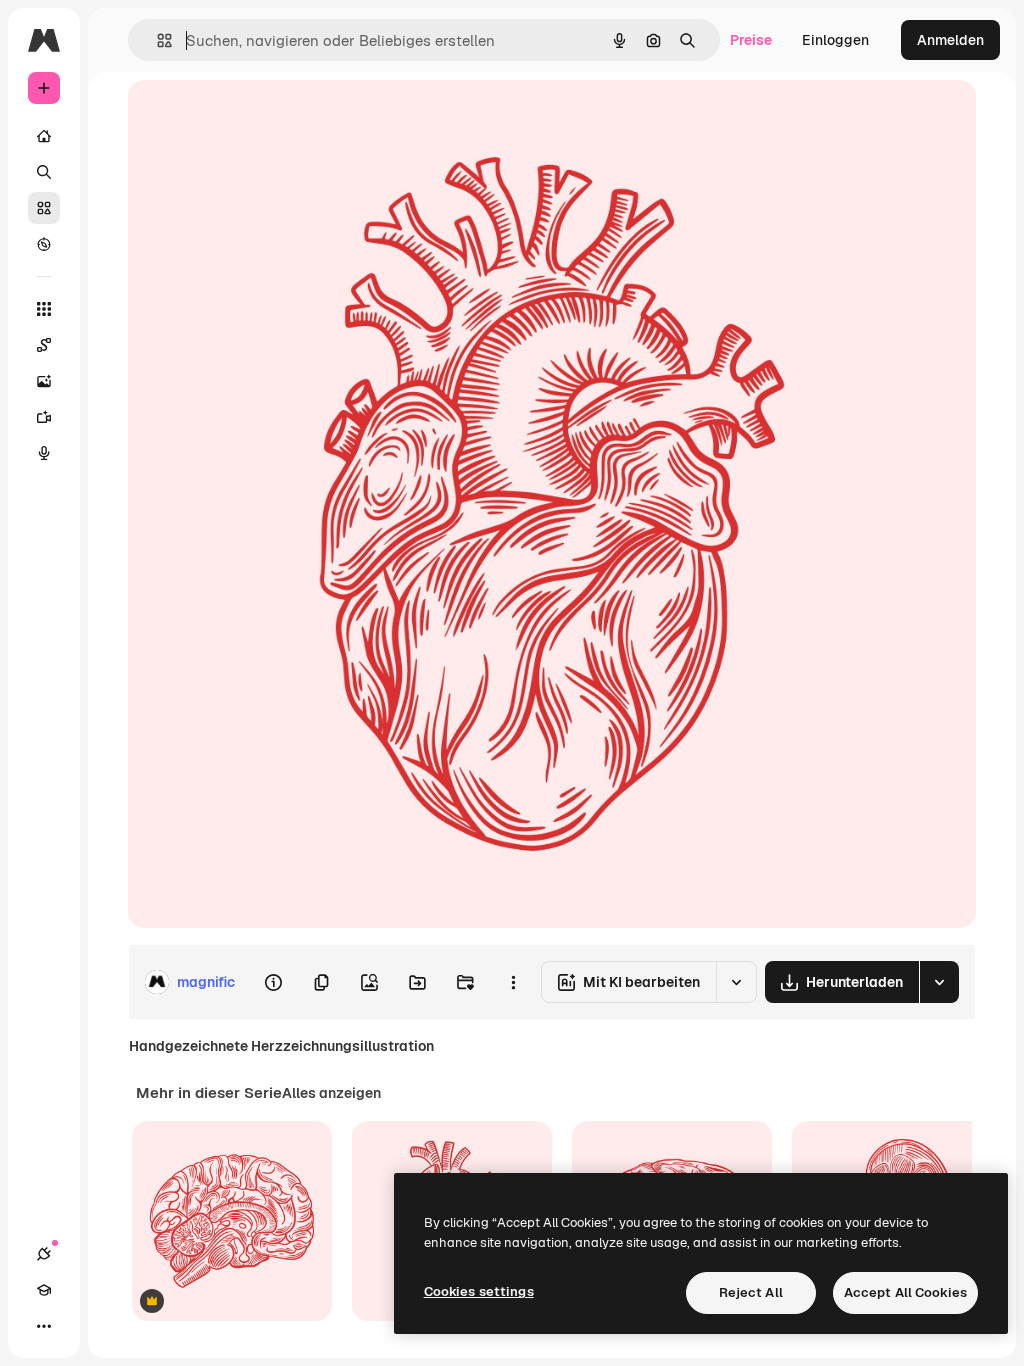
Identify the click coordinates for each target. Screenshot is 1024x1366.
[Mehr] (44, 1326)
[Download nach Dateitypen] (939, 982)
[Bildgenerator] (44, 381)
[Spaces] (44, 345)
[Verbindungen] (44, 1254)
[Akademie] (44, 1290)
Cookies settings (479, 1291)
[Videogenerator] (44, 417)
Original (256, 117)
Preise (751, 40)
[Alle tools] (44, 309)
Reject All (751, 1292)
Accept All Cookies (905, 1292)
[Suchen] (44, 172)
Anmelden (950, 40)
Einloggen (835, 40)
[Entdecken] (44, 244)
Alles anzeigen (331, 1093)
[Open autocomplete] (156, 40)
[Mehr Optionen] (513, 982)
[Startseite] (44, 136)
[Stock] (44, 208)
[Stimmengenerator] (44, 453)
